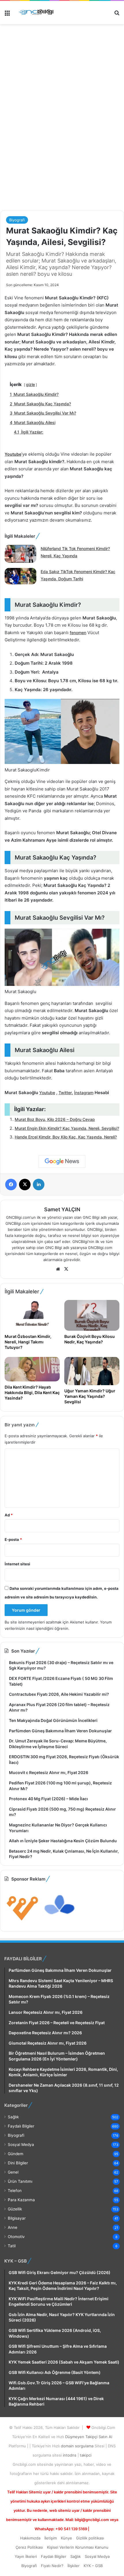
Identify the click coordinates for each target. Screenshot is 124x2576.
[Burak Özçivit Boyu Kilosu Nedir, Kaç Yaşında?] (92, 1315)
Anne (13, 2227)
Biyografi (17, 220)
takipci (86, 2455)
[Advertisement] (62, 141)
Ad (9, 1515)
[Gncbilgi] (37, 13)
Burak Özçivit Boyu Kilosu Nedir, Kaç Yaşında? (90, 1339)
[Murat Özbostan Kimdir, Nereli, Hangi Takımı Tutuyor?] (32, 1315)
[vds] (23, 1922)
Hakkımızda (30, 2538)
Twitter (65, 1093)
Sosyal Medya (21, 2145)
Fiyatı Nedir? (52, 2566)
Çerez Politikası (29, 2547)
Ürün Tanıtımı (20, 2181)
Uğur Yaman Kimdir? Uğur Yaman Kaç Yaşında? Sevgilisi (90, 1396)
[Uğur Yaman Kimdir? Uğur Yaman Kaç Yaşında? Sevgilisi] (92, 1371)
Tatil (12, 2246)
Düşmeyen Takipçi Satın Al (89, 2437)
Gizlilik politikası (90, 2538)
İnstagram (84, 1093)
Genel (13, 2172)
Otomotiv (16, 2237)
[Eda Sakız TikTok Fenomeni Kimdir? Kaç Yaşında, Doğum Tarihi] (20, 577)
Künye (66, 2538)
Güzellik (15, 2209)
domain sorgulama (78, 2446)
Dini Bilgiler (18, 2163)
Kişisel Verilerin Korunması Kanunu (78, 2547)
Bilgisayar (17, 2218)
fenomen (78, 633)
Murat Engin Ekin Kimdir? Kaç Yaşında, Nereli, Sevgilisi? (67, 1128)
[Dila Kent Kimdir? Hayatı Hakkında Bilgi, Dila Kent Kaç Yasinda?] (32, 1369)
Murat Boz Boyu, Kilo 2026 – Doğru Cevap (55, 1119)
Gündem (16, 2154)
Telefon (15, 2191)
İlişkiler (74, 2566)
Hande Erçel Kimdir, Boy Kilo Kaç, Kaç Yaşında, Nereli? (66, 1137)
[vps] (60, 1922)
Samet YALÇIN (62, 1209)
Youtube (47, 1093)
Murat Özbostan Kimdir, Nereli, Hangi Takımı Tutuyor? (28, 1342)
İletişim (51, 2538)
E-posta (13, 1539)
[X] (66, 1269)
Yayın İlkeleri (26, 2556)
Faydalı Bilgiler (21, 2126)
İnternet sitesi (17, 1564)
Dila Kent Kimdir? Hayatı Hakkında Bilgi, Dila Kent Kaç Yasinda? (32, 1392)
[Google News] (62, 1161)
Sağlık (13, 2117)
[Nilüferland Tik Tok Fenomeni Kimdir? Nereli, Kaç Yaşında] (20, 554)
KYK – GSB (93, 2566)
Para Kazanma (21, 2200)
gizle (30, 384)
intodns (70, 2455)
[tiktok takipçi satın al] (62, 52)
